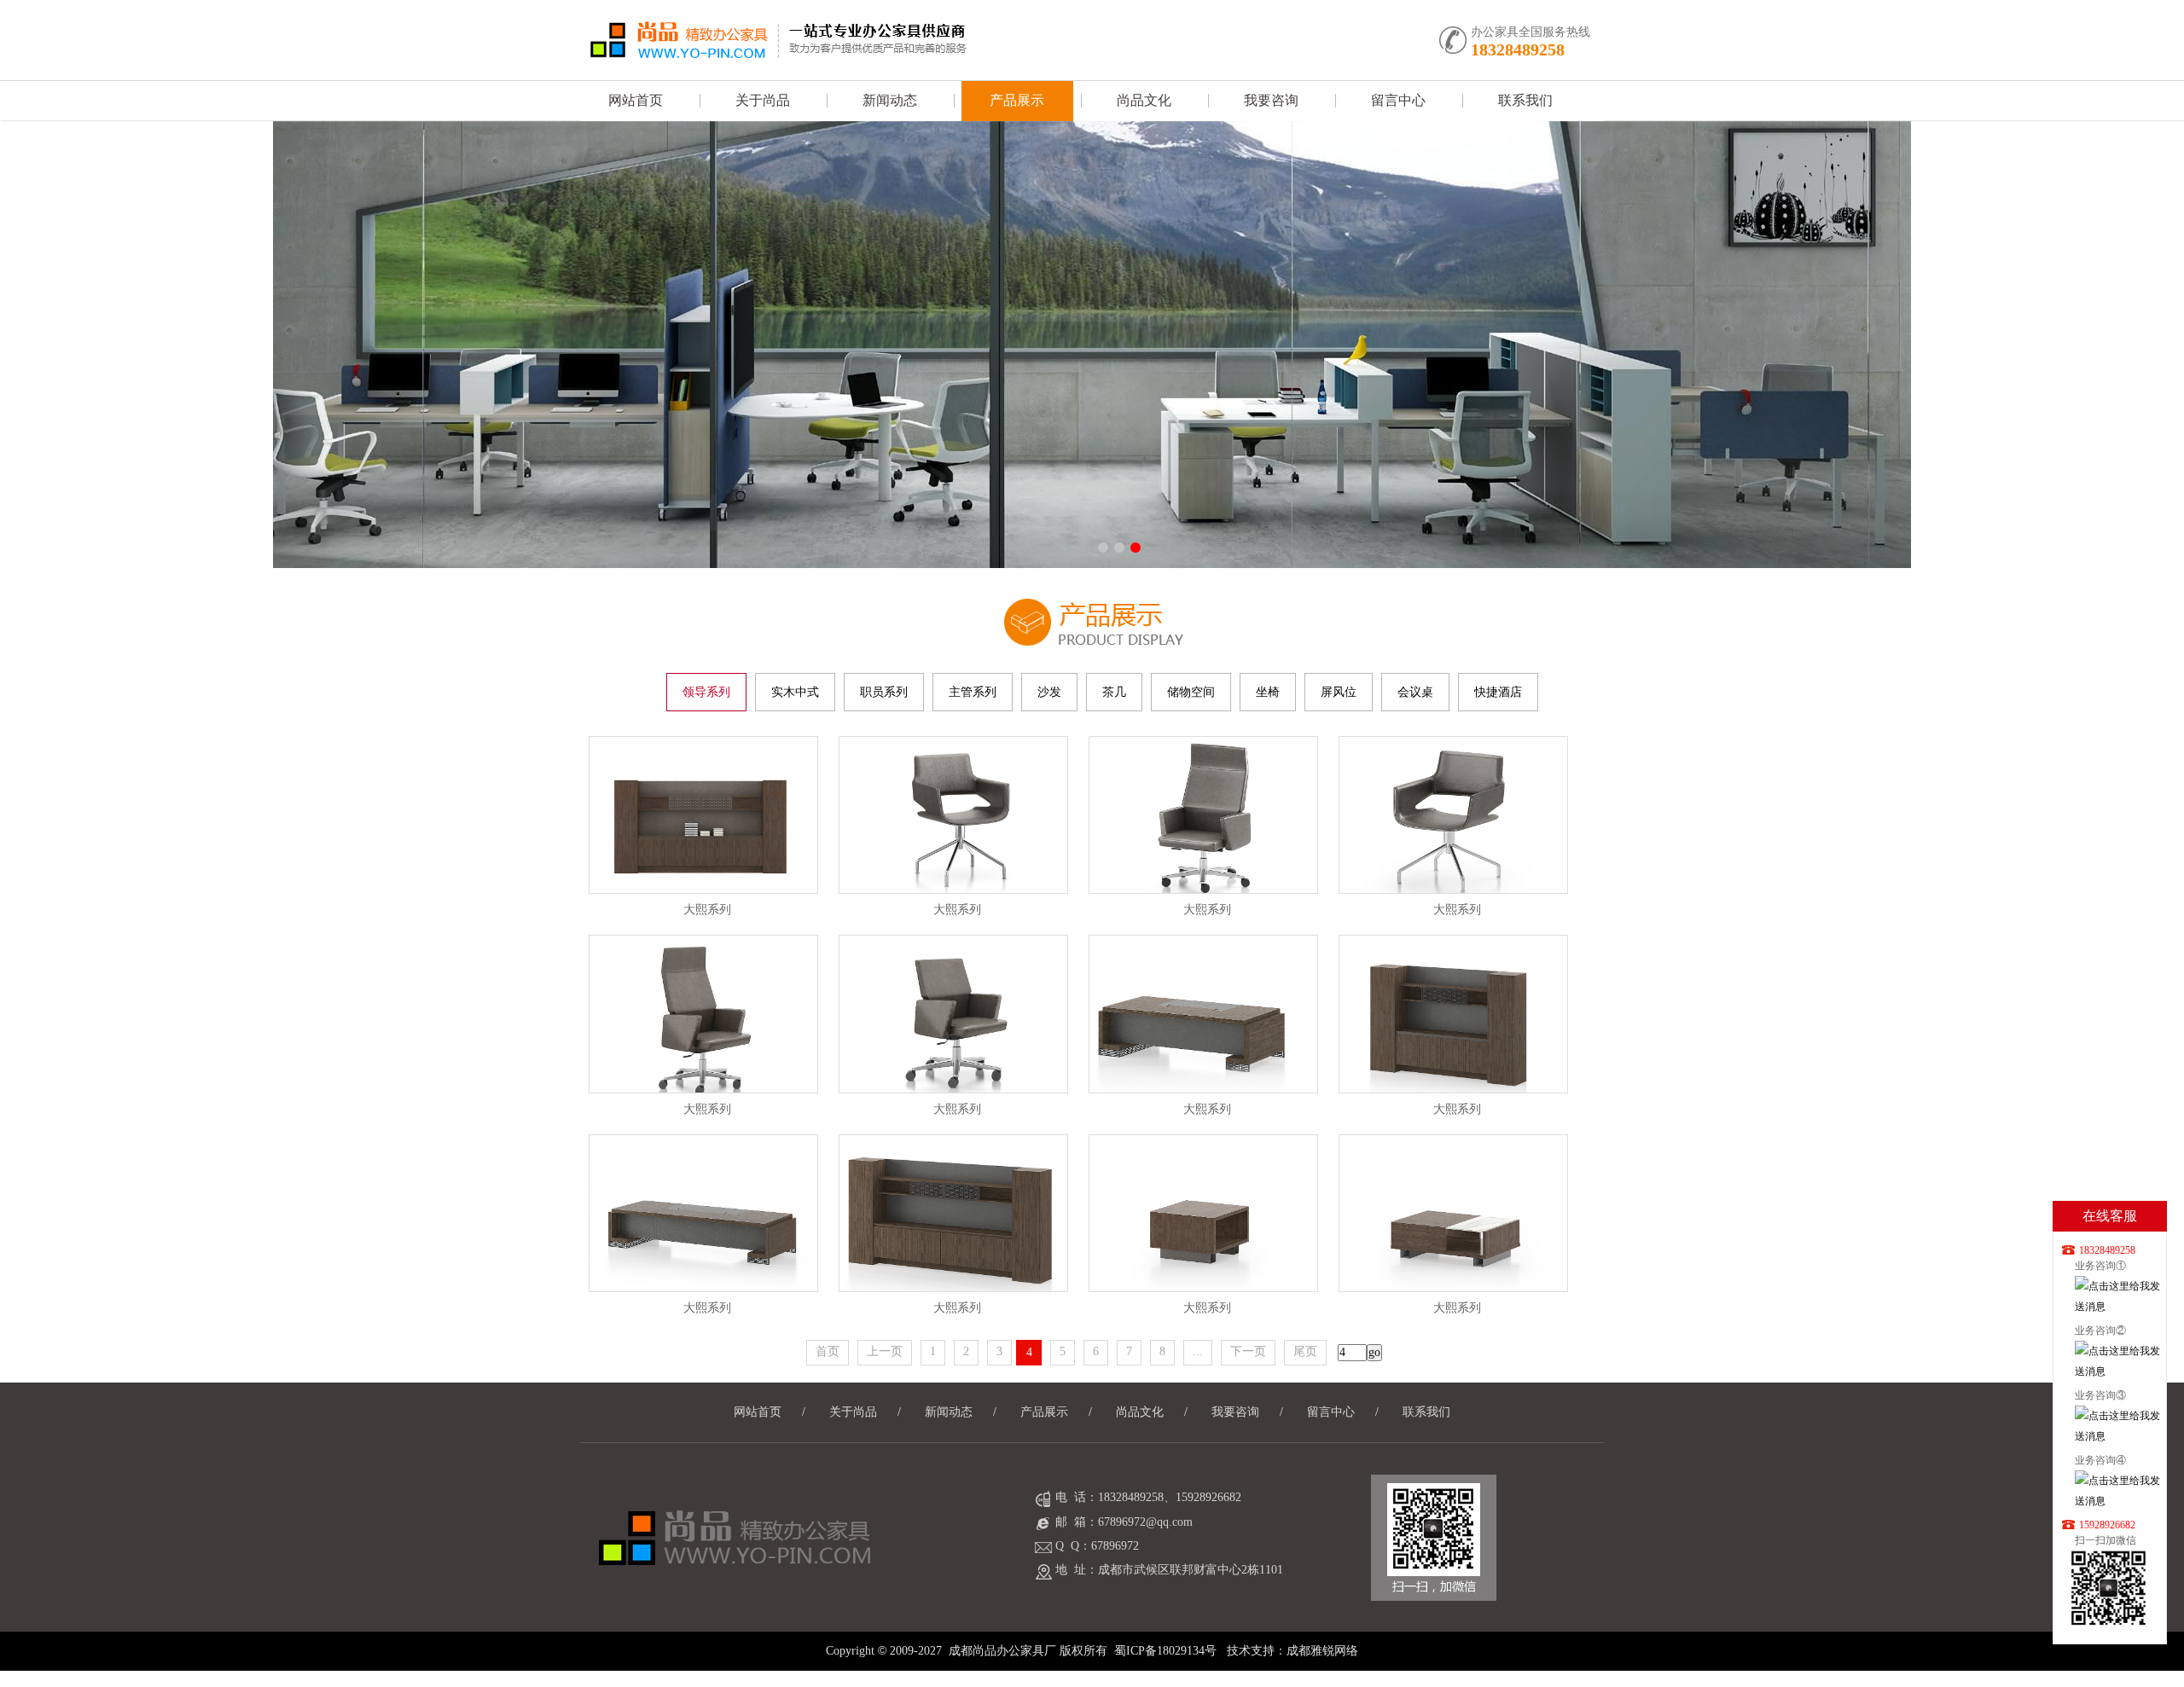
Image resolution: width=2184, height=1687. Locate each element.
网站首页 (636, 100)
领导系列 (706, 692)
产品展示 (1017, 100)
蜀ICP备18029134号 (1165, 1651)
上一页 (885, 1351)
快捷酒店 (1498, 692)
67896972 (1115, 1546)
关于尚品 (763, 100)
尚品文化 (1144, 100)
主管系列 (973, 692)
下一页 (1248, 1351)
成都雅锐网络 (1322, 1651)
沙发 (1049, 692)
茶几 (1114, 692)
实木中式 (795, 692)
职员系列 (884, 692)
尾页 (1305, 1351)
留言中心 (1398, 100)
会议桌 (1415, 692)
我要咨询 (1271, 100)
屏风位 (1339, 692)
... (1198, 1351)
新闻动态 (890, 100)
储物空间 (1191, 692)
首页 (828, 1351)
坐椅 (1268, 692)
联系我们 (1525, 100)
